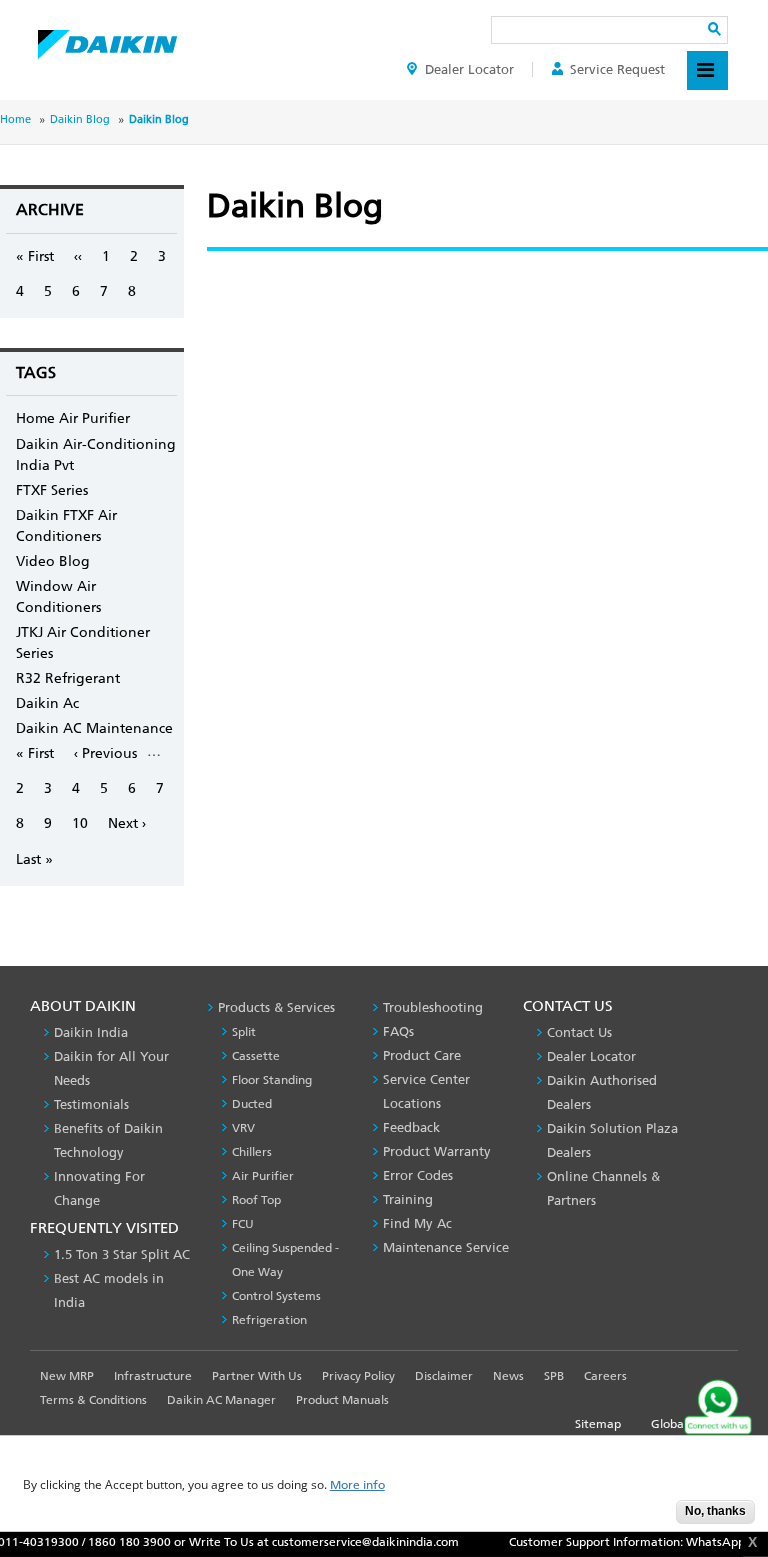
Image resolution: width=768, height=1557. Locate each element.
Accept (646, 1517)
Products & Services (276, 1007)
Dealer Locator (469, 69)
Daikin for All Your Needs (111, 1068)
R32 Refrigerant (68, 678)
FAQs (398, 1031)
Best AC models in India (109, 1290)
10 (80, 823)
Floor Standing (272, 1080)
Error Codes (418, 1175)
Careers (605, 1376)
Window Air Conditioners (58, 597)
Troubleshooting (433, 1007)
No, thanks (715, 1511)
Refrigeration (269, 1320)
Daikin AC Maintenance (94, 728)
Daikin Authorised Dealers (602, 1092)
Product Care (422, 1055)
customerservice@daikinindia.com (350, 1542)
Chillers (252, 1152)
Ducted (252, 1104)
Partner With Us (257, 1376)
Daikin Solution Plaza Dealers (612, 1140)
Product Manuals (342, 1400)
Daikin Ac (47, 703)
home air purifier (73, 418)
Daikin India (91, 1032)
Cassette (256, 1056)
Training (408, 1199)
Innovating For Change (99, 1188)
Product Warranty (437, 1151)
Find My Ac (417, 1223)
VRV (243, 1128)
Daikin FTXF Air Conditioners (66, 526)
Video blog (53, 561)
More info (357, 1485)
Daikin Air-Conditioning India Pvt (96, 455)
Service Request (617, 69)
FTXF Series (52, 490)
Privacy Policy (358, 1376)
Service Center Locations (426, 1091)
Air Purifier (263, 1176)
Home (15, 119)
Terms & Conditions (93, 1400)
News (508, 1376)
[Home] (107, 39)
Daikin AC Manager (221, 1400)
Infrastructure (153, 1376)
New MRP (67, 1376)
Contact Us (579, 1032)
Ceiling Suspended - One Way (285, 1260)
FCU (243, 1224)
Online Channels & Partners (603, 1188)
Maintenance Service (446, 1247)
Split (244, 1032)
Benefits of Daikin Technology (108, 1140)
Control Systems (276, 1296)
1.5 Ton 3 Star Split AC (122, 1254)
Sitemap (598, 1424)
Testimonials (91, 1104)
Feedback (411, 1127)
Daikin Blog (80, 119)
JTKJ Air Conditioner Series (83, 643)
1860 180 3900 (114, 1542)
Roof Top (256, 1200)
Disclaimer (444, 1376)
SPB (554, 1376)
